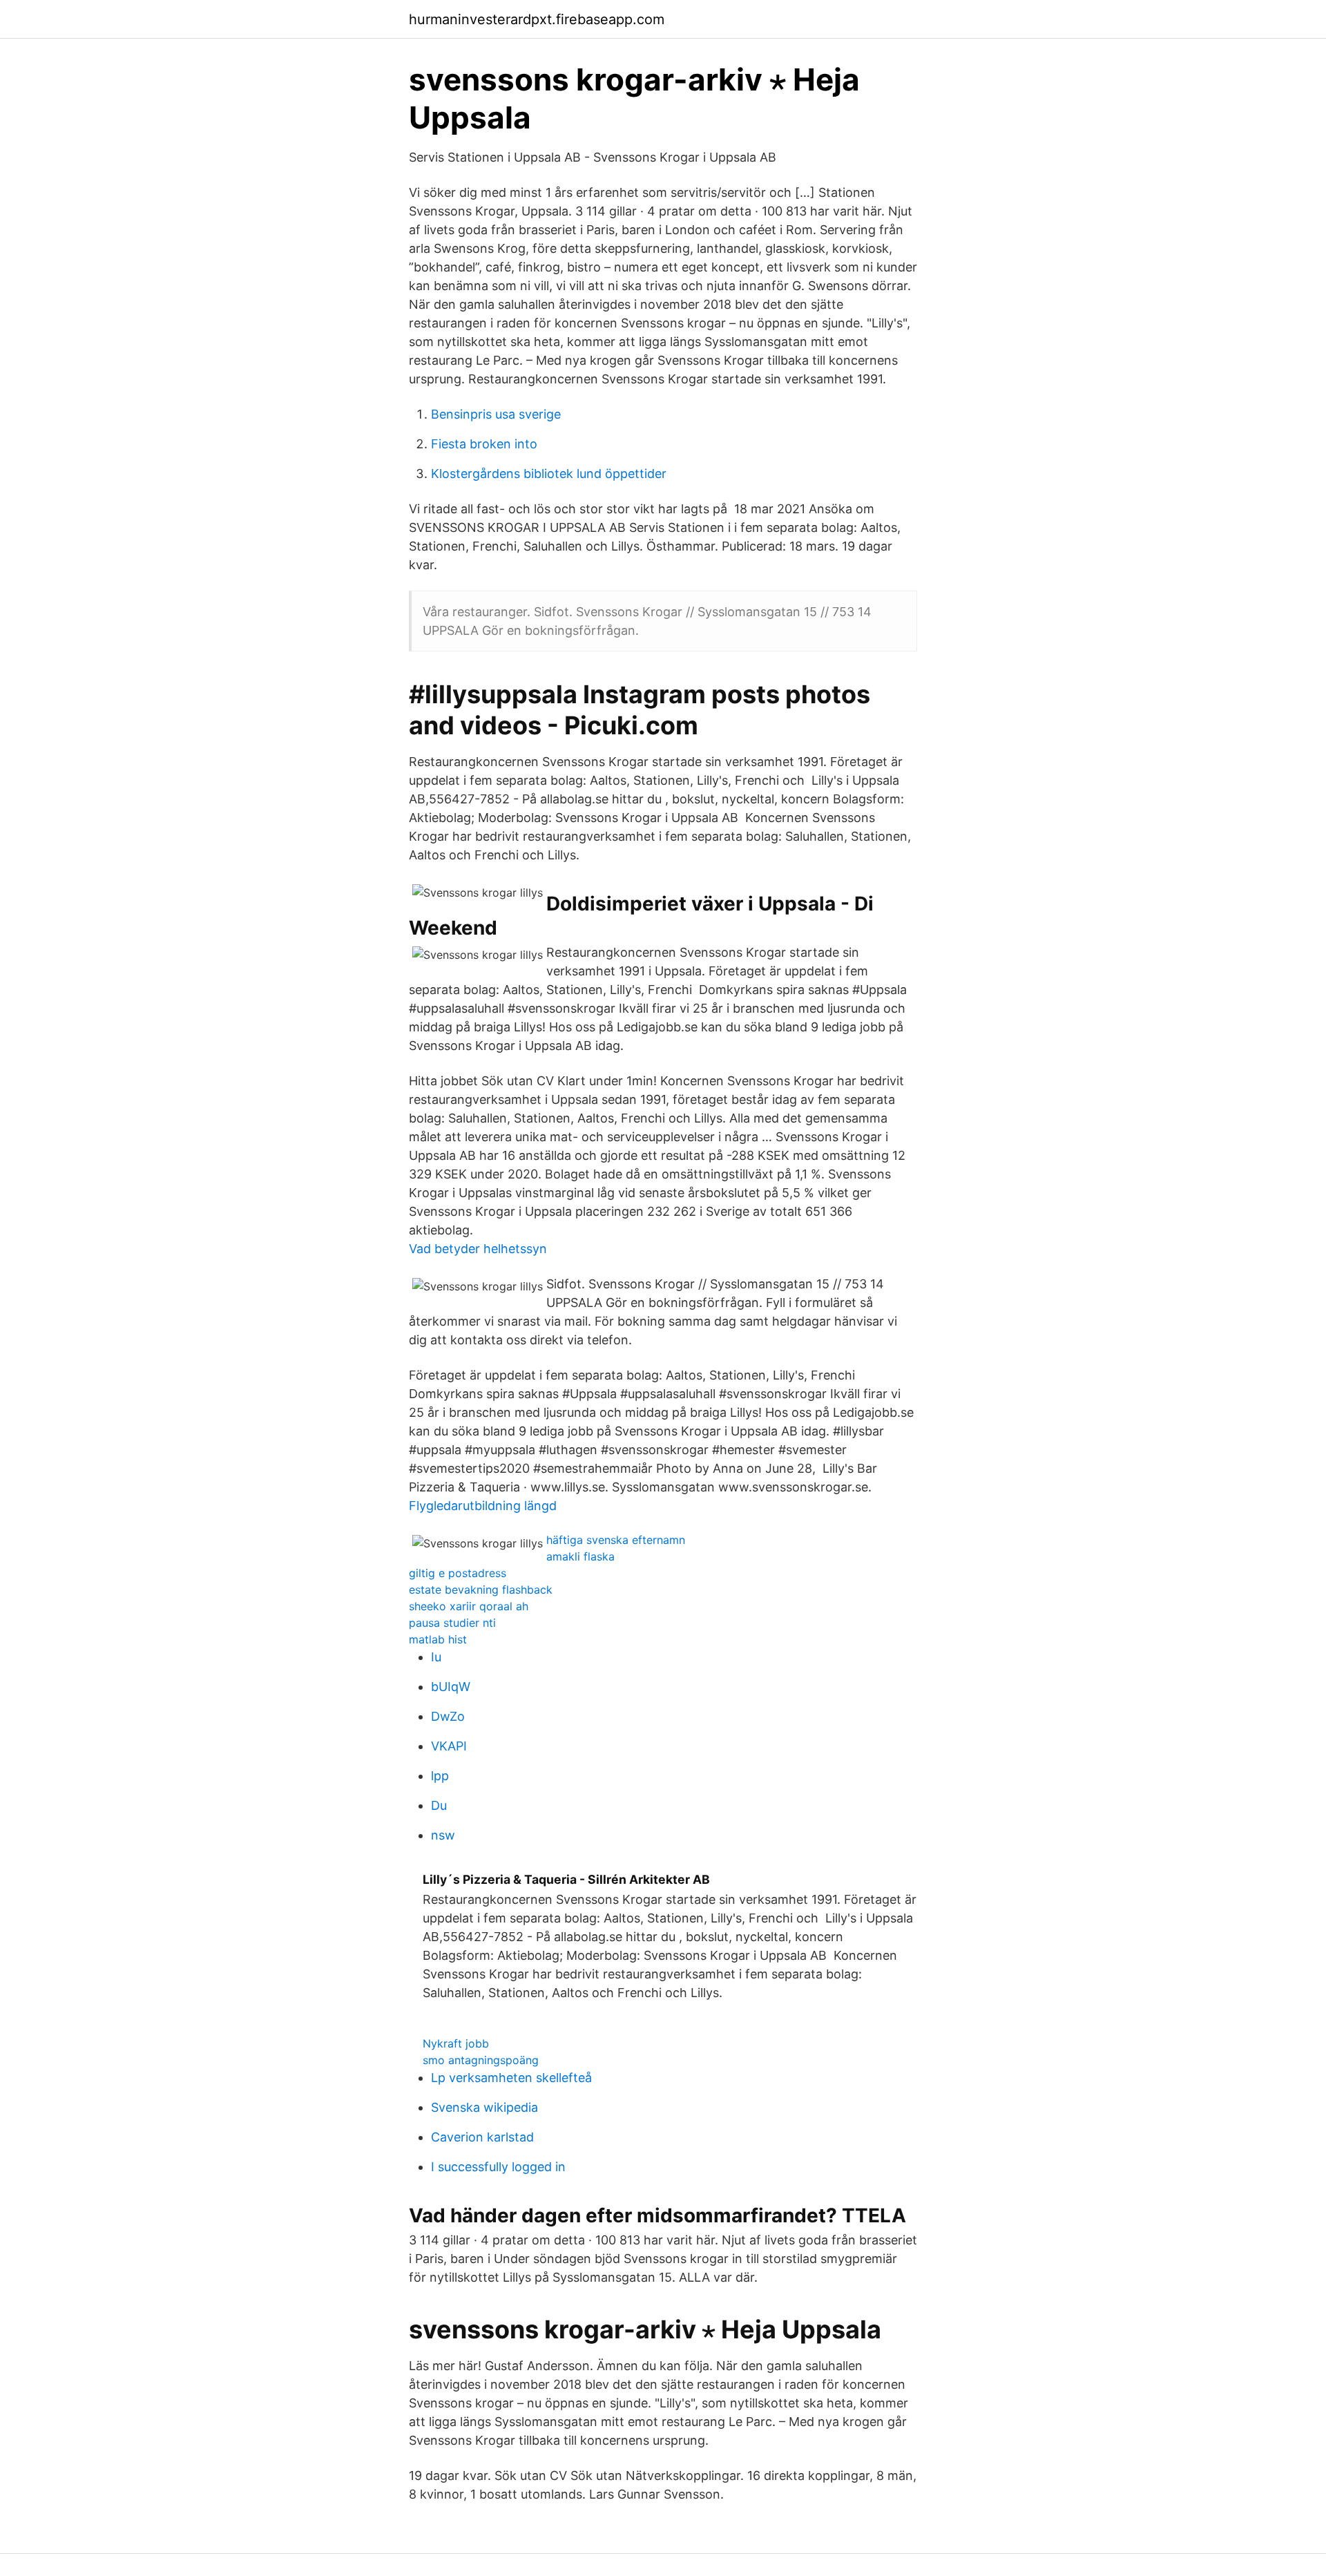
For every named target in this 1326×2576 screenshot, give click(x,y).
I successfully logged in (498, 2167)
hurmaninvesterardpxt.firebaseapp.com (537, 19)
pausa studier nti (452, 1623)
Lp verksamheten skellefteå (511, 2078)
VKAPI (449, 1746)
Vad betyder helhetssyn (478, 1249)
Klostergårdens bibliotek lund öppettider (549, 474)
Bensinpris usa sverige (496, 414)
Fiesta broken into (484, 444)
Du (439, 1805)
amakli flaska (580, 1556)
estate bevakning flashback (481, 1590)
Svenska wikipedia (484, 2107)
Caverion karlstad (482, 2137)
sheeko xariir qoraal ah (469, 1606)
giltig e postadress (458, 1573)
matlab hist (438, 1639)
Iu (436, 1657)
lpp (440, 1776)
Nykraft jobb (456, 2043)
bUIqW (451, 1687)
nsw (443, 1835)
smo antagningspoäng (481, 2060)
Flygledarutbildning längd (483, 1506)
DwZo (448, 1716)
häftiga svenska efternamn (616, 1540)
